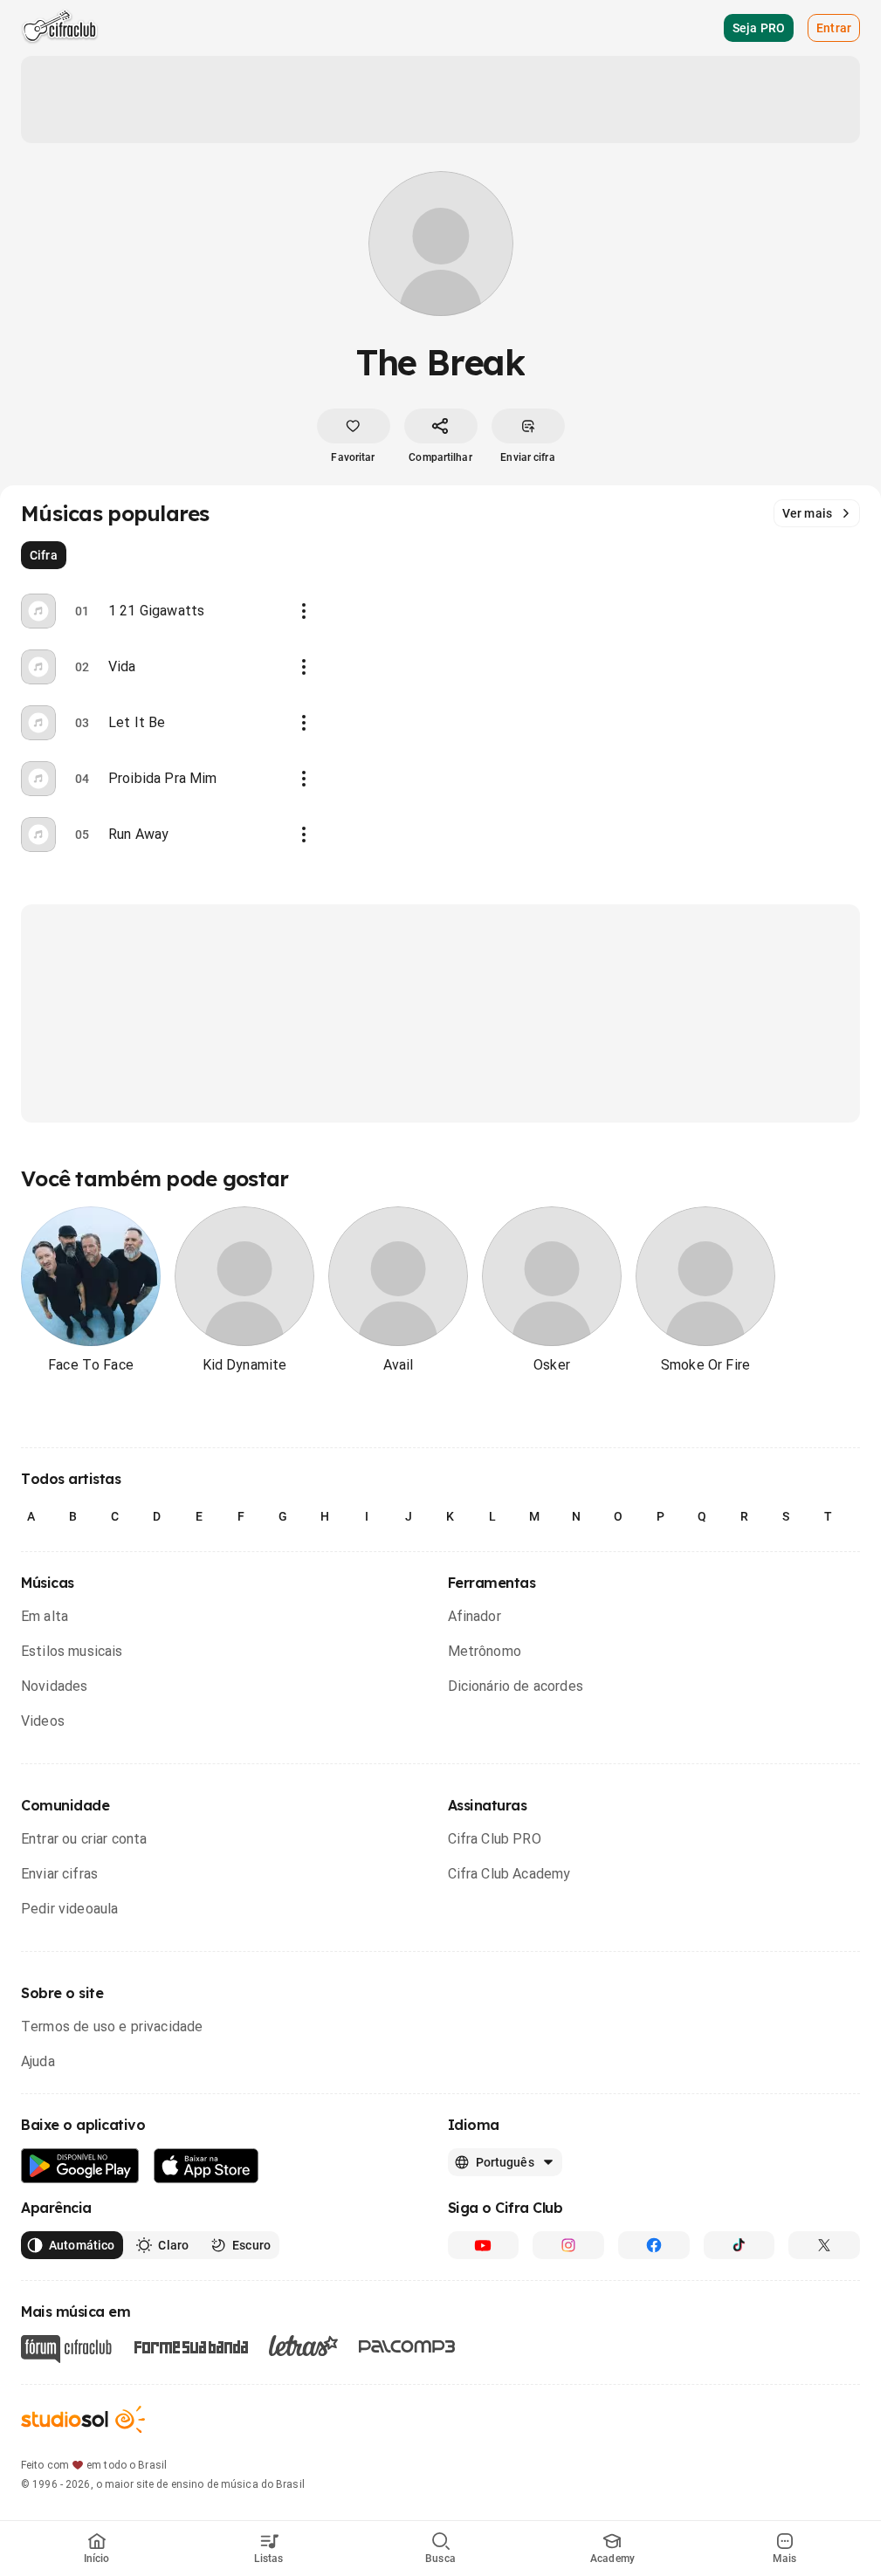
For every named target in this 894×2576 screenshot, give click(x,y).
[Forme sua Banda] (190, 2346)
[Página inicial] (60, 28)
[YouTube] (484, 2245)
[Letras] (303, 2346)
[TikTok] (739, 2245)
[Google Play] (80, 2166)
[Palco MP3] (407, 2346)
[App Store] (206, 2166)
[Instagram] (568, 2245)
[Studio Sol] (83, 2419)
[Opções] (304, 611)
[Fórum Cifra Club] (66, 2349)
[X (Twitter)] (824, 2245)
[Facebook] (654, 2245)
